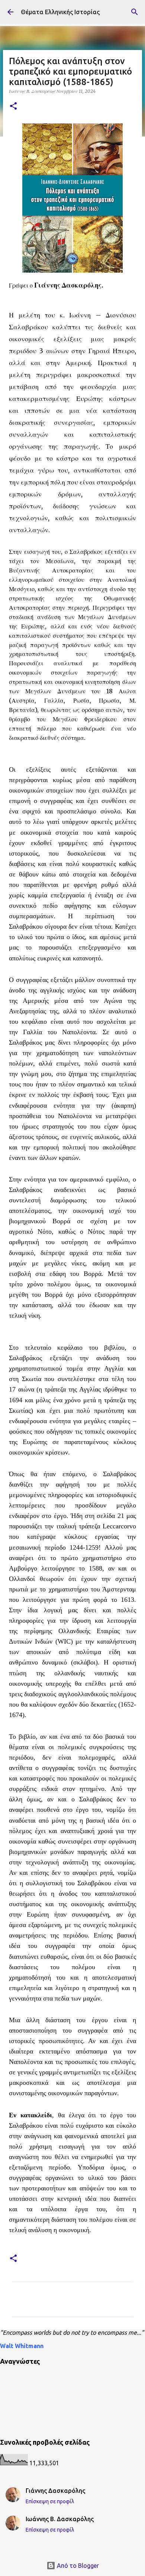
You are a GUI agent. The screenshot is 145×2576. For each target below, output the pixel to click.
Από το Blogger (77, 2566)
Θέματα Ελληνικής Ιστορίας (60, 12)
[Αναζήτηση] (135, 12)
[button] (13, 106)
